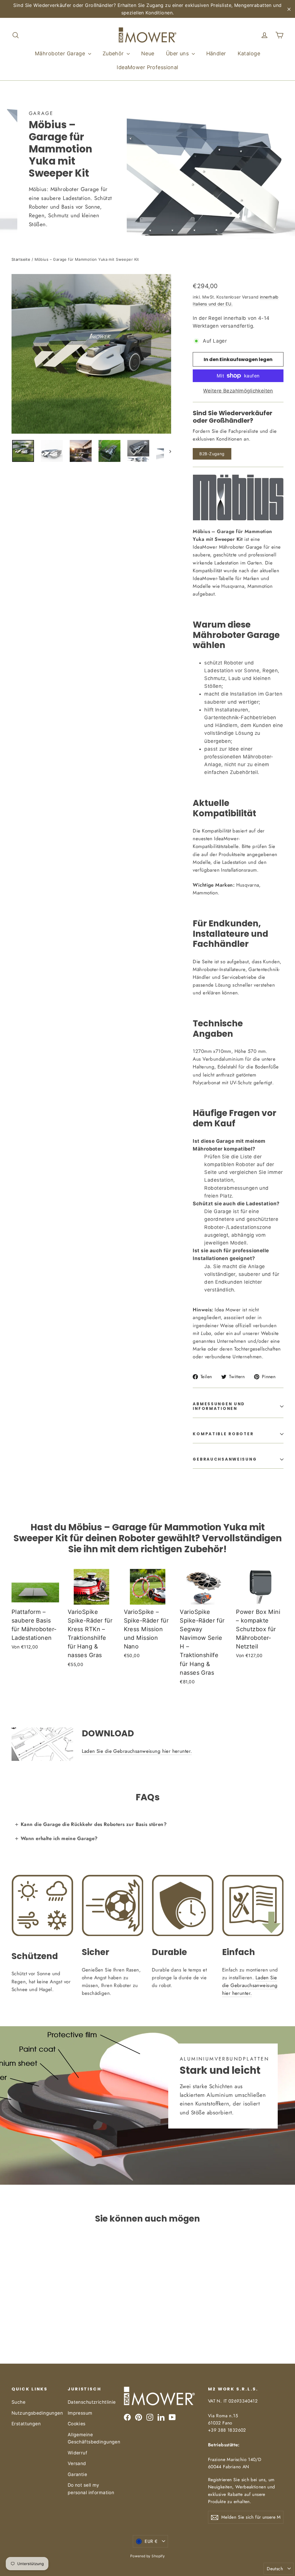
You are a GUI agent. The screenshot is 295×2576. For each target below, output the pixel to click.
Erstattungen (26, 2424)
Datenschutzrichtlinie (91, 2402)
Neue (148, 53)
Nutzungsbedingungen (35, 2413)
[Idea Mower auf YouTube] (172, 2417)
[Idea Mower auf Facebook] (127, 2417)
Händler (216, 53)
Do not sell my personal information (91, 2489)
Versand (77, 2463)
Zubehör (114, 53)
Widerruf (77, 2453)
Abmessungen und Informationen (219, 1406)
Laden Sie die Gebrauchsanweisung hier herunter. (137, 1751)
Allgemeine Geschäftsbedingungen (91, 2438)
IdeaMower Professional (147, 67)
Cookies (77, 2424)
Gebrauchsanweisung (225, 1459)
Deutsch (275, 2569)
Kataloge (249, 53)
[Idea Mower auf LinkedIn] (161, 2417)
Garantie (77, 2474)
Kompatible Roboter (223, 1434)
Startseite (21, 259)
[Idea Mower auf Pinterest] (139, 2417)
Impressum (80, 2413)
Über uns (178, 53)
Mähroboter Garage (61, 53)
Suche (18, 2402)
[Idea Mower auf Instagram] (150, 2417)
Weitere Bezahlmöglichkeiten (238, 391)
